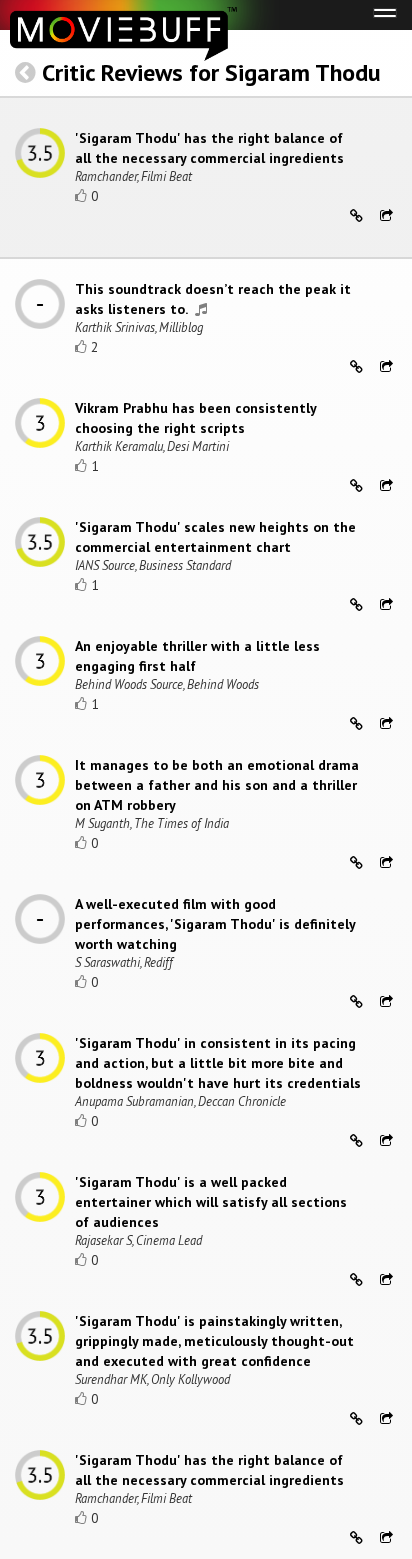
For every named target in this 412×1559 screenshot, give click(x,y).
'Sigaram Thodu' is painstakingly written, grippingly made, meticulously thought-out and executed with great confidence (214, 1341)
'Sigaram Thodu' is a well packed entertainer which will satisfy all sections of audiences (211, 1202)
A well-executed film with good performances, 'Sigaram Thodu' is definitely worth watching (215, 924)
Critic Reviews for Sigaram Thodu (211, 72)
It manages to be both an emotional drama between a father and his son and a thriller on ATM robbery (217, 785)
